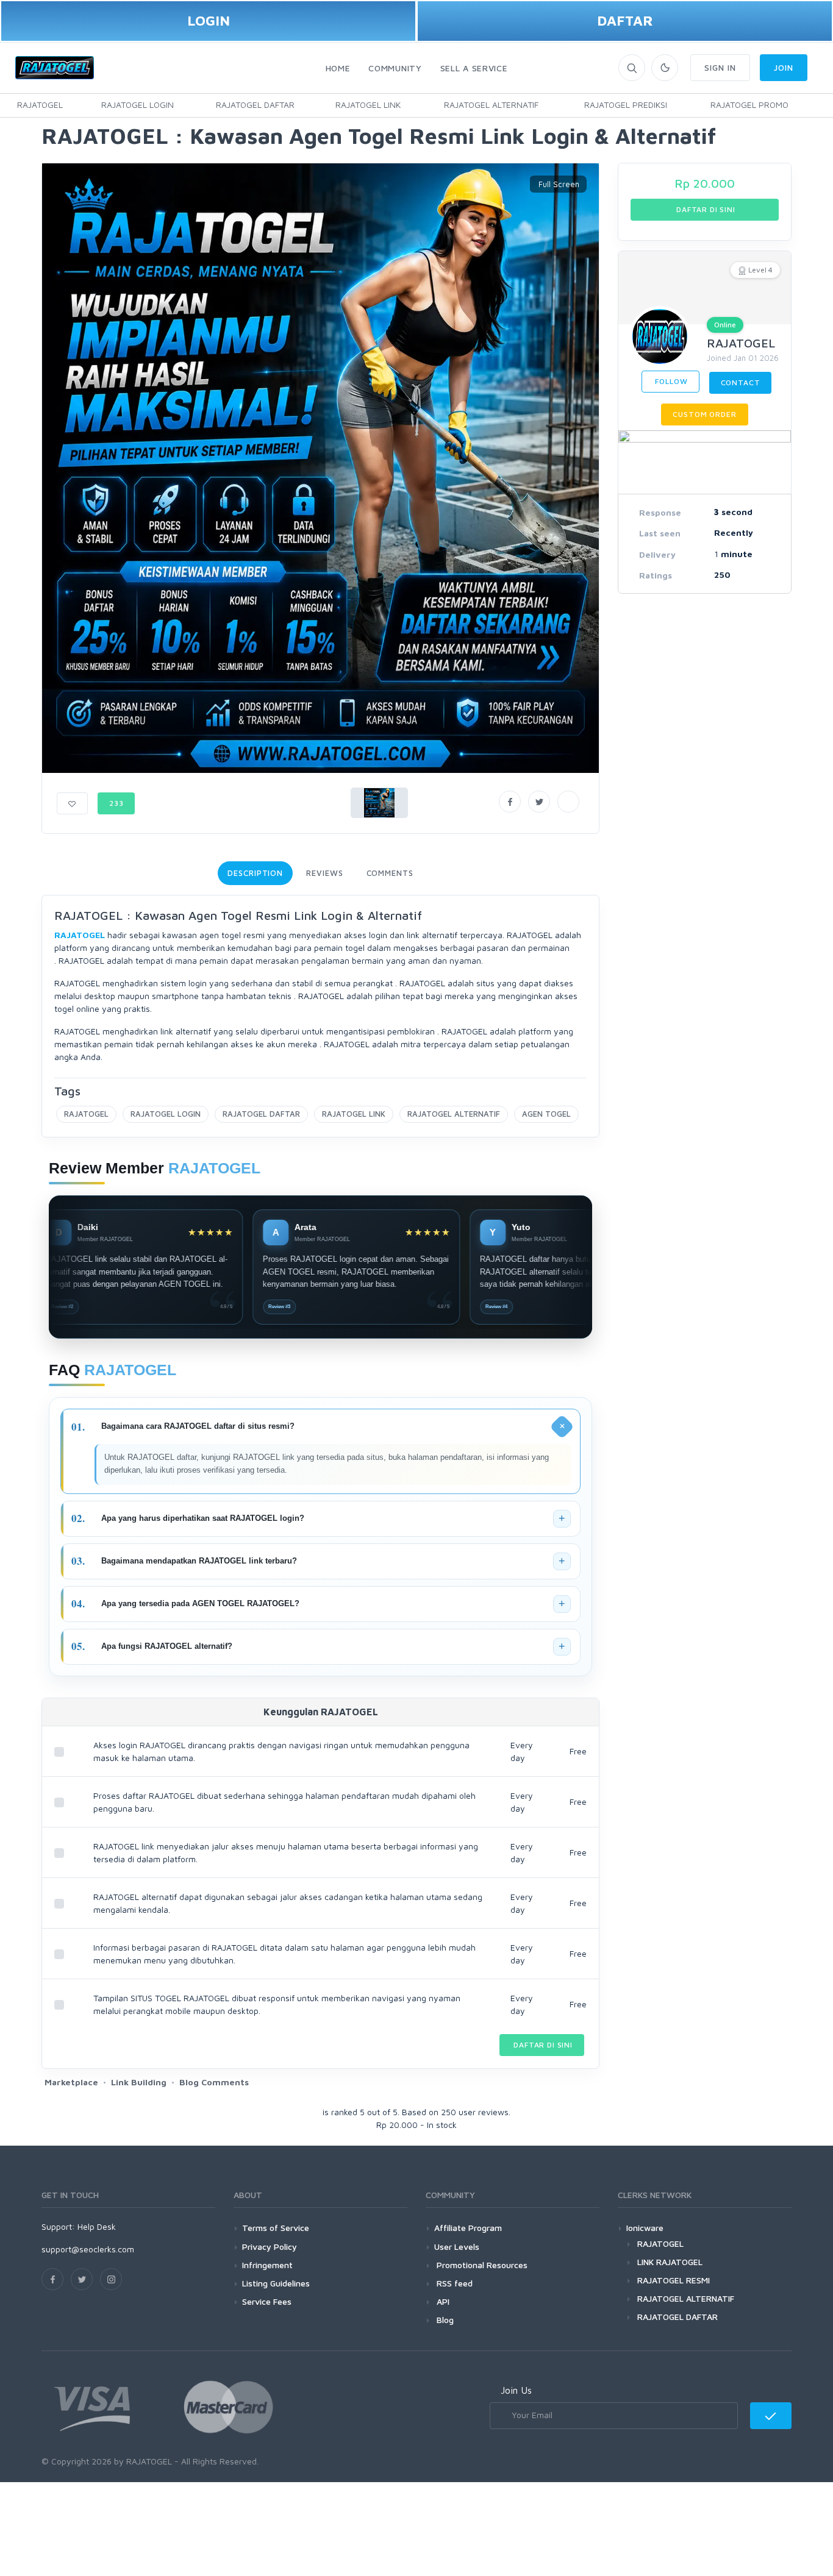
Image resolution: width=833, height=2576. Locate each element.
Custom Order (704, 414)
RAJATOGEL (40, 105)
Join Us (516, 2390)
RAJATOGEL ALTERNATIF (491, 105)
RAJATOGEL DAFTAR (255, 105)
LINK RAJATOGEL (670, 2262)
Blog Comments (214, 2082)
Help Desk (97, 2226)
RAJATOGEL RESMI (674, 2280)
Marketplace (71, 2082)
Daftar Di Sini (542, 2045)
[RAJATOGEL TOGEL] (821, 105)
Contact (741, 382)
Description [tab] (255, 873)
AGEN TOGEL (546, 1114)
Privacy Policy (270, 2247)
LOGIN (209, 20)
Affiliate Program (468, 2228)
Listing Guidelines (276, 2283)
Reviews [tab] (324, 873)
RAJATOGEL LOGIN (138, 105)
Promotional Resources (481, 2265)
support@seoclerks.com (88, 2249)
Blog (444, 2320)
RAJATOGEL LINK (368, 105)
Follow (670, 381)
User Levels (457, 2247)
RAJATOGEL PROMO (749, 105)
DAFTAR (625, 20)
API (442, 2301)
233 (116, 803)
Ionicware (645, 2228)
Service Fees (267, 2301)
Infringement (267, 2265)
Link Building (139, 2082)
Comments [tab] (390, 873)
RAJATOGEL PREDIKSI (626, 105)
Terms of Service (276, 2228)
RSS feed (453, 2283)
